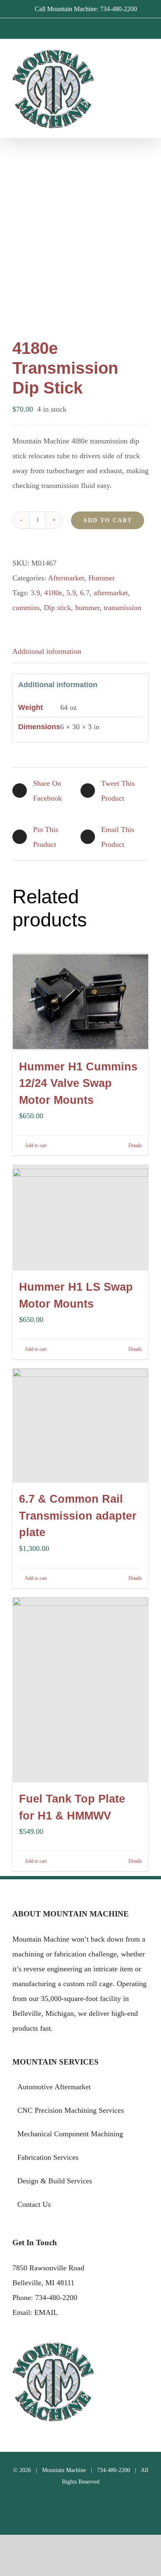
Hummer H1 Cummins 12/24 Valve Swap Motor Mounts (78, 1083)
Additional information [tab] (47, 651)
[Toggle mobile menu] (145, 62)
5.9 (71, 593)
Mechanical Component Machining (70, 2134)
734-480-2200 (56, 2298)
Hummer (102, 578)
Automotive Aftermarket (54, 2087)
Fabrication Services (48, 2157)
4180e (53, 593)
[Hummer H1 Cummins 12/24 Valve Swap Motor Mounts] (80, 1002)
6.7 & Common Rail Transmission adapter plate (78, 1516)
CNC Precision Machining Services (71, 2110)
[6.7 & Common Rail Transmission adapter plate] (80, 1426)
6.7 (85, 593)
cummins (26, 608)
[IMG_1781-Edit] (80, 228)
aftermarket (111, 593)
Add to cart (108, 520)
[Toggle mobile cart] (130, 62)
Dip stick (57, 608)
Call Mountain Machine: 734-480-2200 (86, 9)
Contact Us (34, 2204)
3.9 (35, 593)
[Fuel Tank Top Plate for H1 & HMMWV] (80, 1690)
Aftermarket (66, 578)
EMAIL (46, 2312)
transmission (122, 608)
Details (135, 1145)
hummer (87, 608)
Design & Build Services (55, 2181)
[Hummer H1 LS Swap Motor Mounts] (80, 1218)
